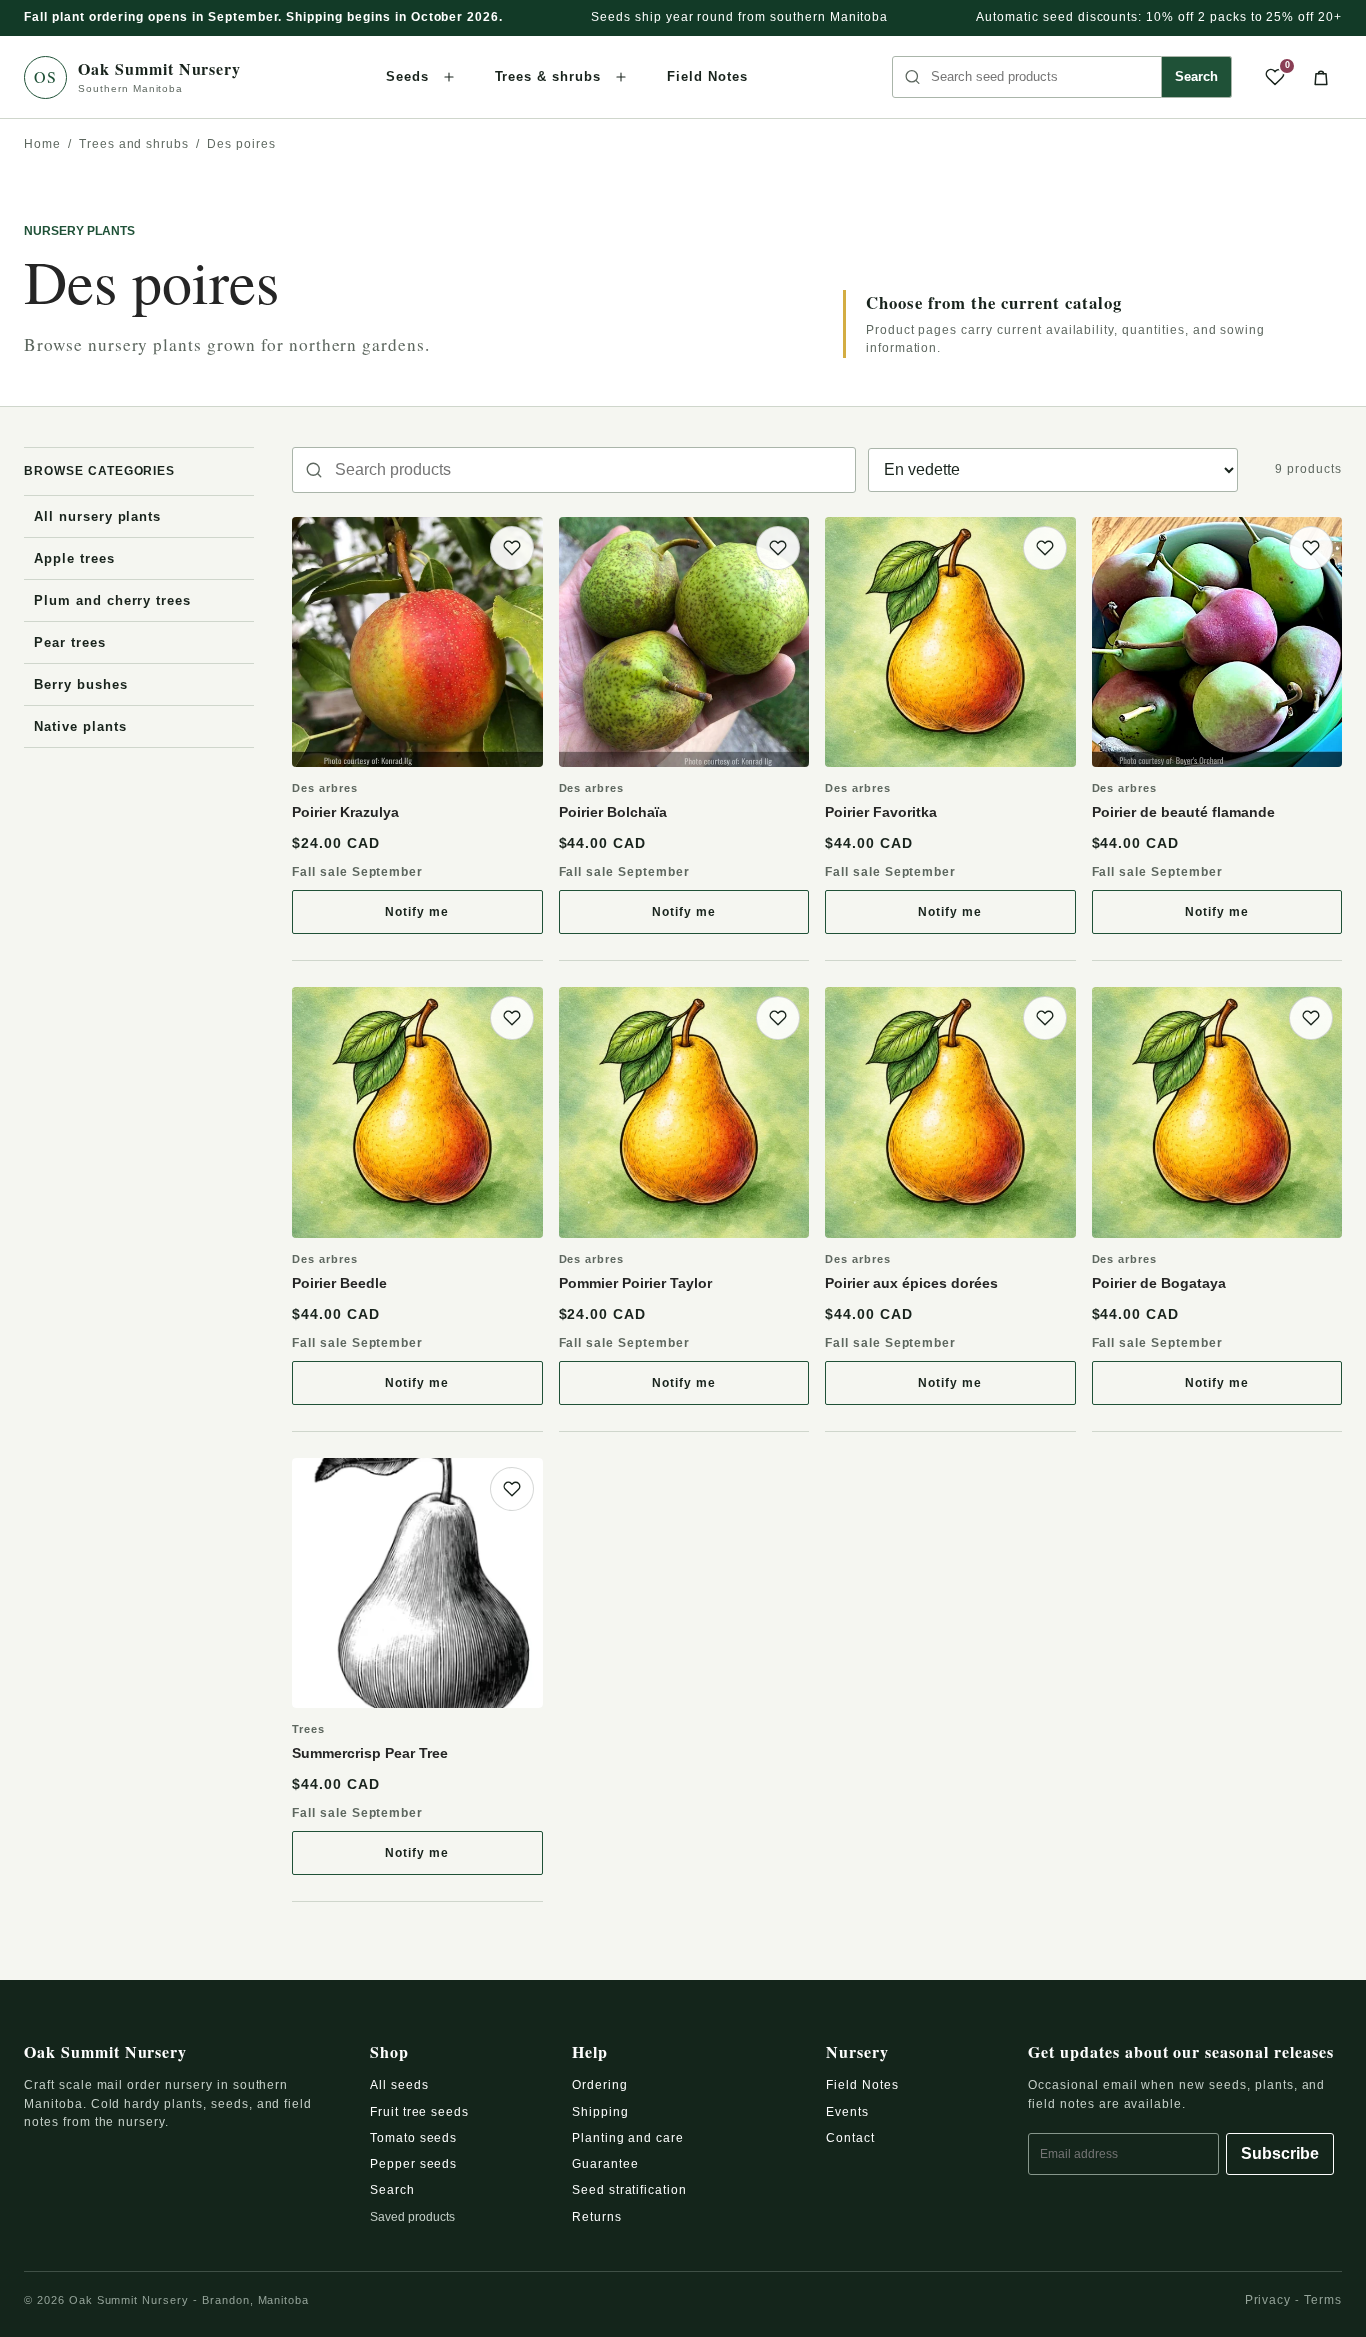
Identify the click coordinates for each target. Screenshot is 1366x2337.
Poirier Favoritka (881, 812)
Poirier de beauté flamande (1183, 812)
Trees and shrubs (134, 144)
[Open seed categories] (449, 77)
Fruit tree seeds (419, 2112)
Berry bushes (81, 684)
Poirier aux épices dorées (911, 1283)
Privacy (1268, 2300)
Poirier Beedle (339, 1283)
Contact (850, 2138)
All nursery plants (97, 516)
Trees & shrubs (548, 76)
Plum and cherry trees (112, 600)
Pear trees (70, 642)
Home (42, 144)
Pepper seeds (414, 2164)
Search (1196, 76)
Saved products (412, 2217)
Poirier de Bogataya (1159, 1283)
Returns (597, 2217)
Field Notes (707, 76)
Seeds (407, 76)
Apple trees (74, 558)
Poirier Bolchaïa (613, 812)
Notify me (459, 916)
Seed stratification (629, 2190)
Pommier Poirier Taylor (635, 1283)
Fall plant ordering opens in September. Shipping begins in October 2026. (263, 17)
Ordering (600, 2085)
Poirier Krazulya (345, 812)
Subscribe (1280, 2153)
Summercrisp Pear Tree (370, 1753)
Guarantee (605, 2164)
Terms (1323, 2300)
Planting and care (628, 2138)
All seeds (399, 2085)
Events (847, 2112)
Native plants (80, 726)
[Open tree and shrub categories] (621, 77)
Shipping (600, 2112)
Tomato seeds (414, 2138)
